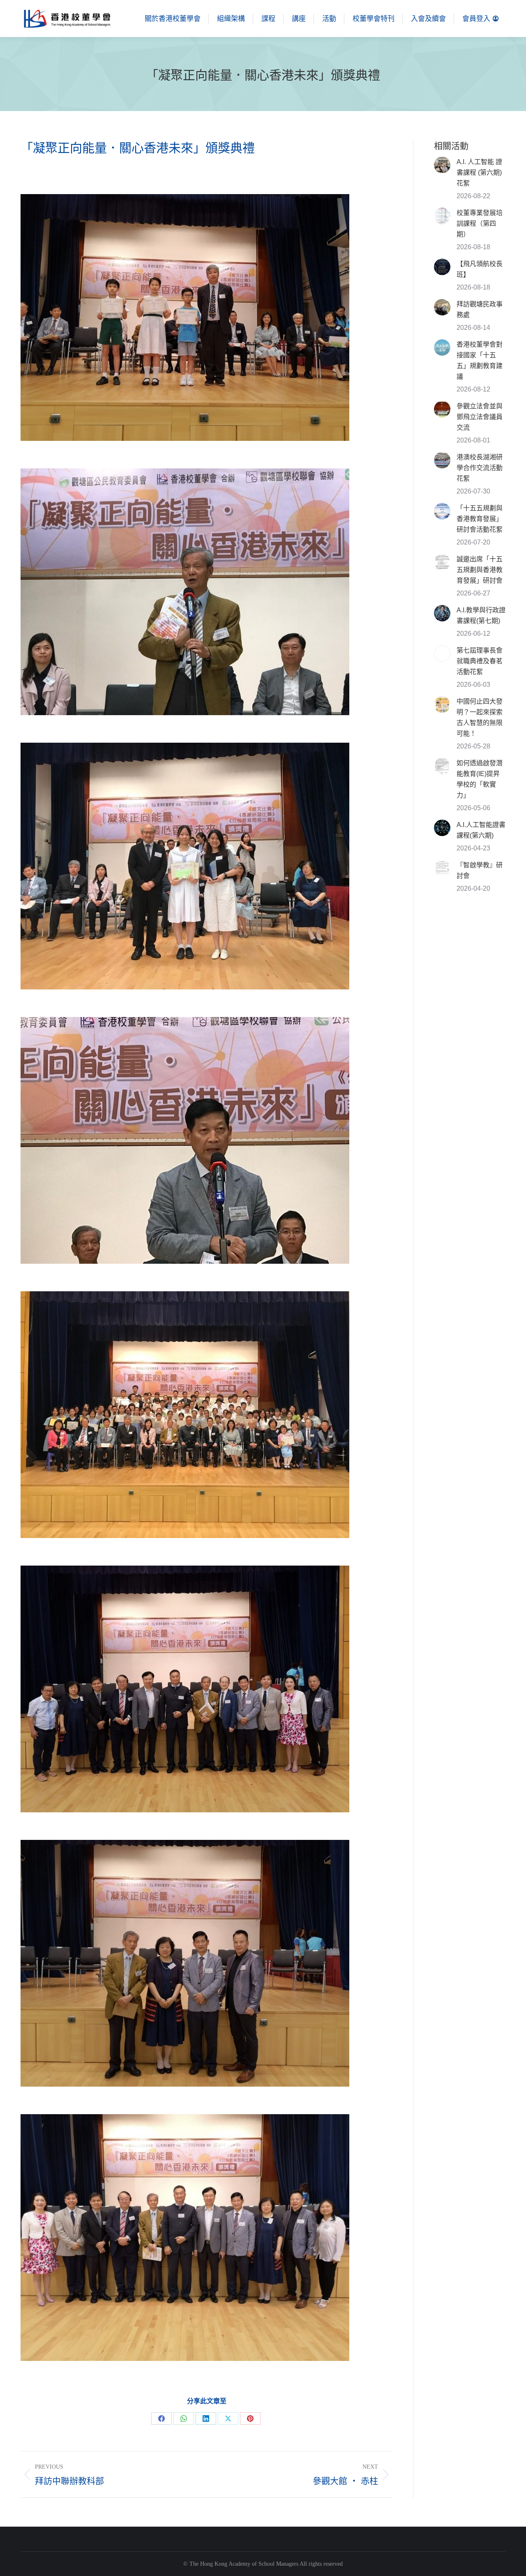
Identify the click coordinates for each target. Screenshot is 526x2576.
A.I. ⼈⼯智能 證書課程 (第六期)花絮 (479, 173)
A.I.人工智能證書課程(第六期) (481, 830)
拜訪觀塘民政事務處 (480, 309)
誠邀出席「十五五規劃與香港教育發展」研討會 (480, 570)
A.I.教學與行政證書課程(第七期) (481, 615)
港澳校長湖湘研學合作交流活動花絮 (480, 468)
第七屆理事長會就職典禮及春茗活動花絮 (480, 661)
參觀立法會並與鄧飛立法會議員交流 (480, 417)
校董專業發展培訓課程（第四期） (480, 224)
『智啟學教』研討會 (480, 870)
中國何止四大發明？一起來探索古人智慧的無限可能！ (480, 717)
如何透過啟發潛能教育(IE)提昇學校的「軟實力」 (480, 779)
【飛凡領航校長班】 (480, 269)
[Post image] (442, 165)
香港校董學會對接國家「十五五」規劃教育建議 (480, 360)
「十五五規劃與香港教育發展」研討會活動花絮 (480, 519)
